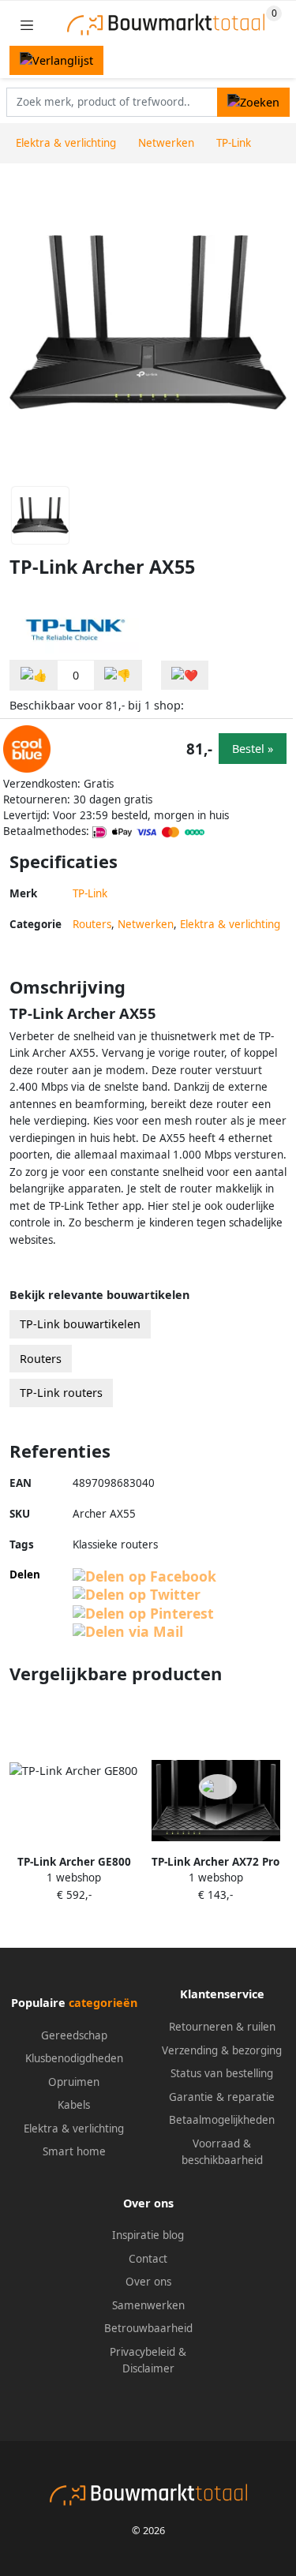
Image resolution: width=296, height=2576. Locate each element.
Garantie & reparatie (222, 2097)
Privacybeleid (142, 2352)
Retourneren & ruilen (222, 2027)
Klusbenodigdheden (74, 2058)
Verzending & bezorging (222, 2050)
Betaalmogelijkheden (222, 2120)
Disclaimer (148, 2368)
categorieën (103, 2003)
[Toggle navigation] (27, 25)
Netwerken (146, 924)
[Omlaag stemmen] (118, 675)
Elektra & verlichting (230, 924)
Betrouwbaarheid (148, 2328)
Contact (148, 2259)
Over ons (148, 2282)
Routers (92, 924)
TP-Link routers (61, 1393)
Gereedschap (74, 2035)
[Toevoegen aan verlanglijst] (185, 675)
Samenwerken (148, 2305)
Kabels (74, 2105)
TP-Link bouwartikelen (80, 1324)
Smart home (74, 2151)
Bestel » (253, 749)
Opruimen (74, 2082)
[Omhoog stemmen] (34, 675)
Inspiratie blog (148, 2235)
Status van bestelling (222, 2073)
